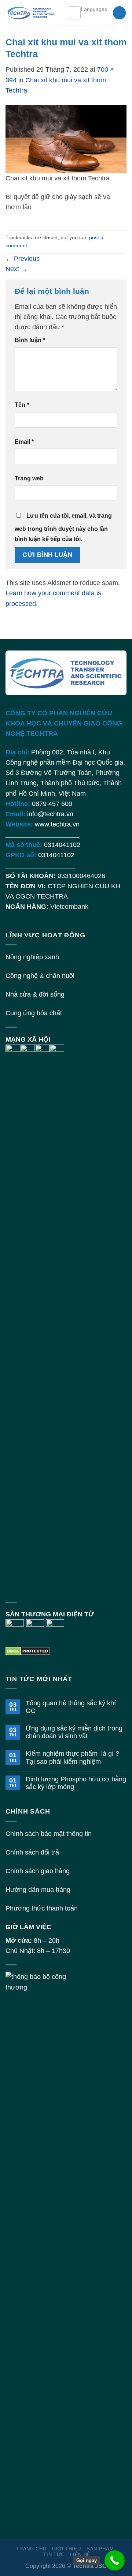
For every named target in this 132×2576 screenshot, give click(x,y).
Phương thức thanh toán (42, 1908)
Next (16, 269)
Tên (22, 405)
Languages (94, 9)
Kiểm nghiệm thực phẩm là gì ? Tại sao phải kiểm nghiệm (72, 1757)
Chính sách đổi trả (32, 1852)
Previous (23, 259)
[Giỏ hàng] (119, 13)
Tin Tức (54, 2555)
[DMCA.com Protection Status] (28, 1650)
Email (24, 442)
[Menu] (74, 13)
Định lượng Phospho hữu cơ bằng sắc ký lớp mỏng (76, 1783)
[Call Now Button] (115, 2560)
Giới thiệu (67, 2549)
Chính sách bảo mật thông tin (49, 1834)
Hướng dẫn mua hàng (38, 1890)
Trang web (29, 478)
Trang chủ (31, 2549)
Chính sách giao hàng (38, 1871)
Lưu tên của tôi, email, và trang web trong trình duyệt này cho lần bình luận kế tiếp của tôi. (63, 527)
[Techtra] (31, 13)
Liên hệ (80, 2555)
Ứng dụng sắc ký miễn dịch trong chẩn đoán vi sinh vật (74, 1732)
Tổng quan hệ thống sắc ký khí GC (71, 1707)
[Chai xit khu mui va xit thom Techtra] (66, 139)
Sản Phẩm (100, 2549)
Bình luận (30, 340)
